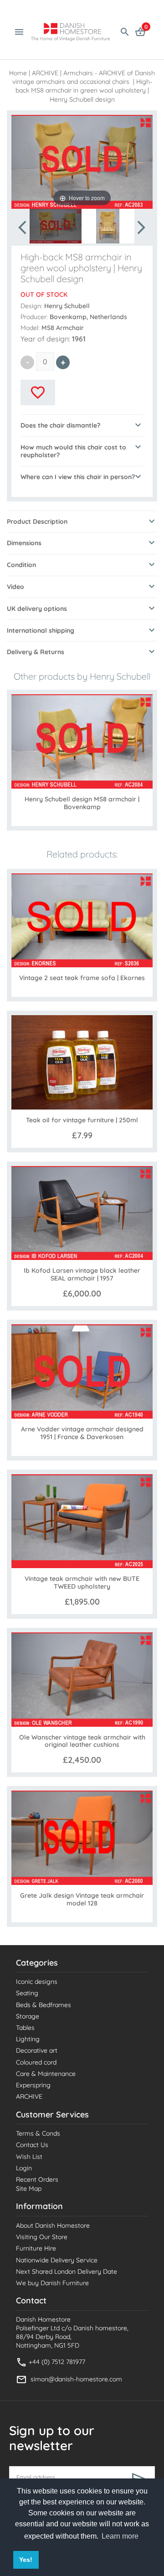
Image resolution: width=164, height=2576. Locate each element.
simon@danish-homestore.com (76, 2379)
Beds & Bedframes (44, 2005)
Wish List (29, 2157)
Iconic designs (37, 1982)
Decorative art (37, 2050)
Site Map (29, 2189)
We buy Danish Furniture (52, 2283)
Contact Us (32, 2145)
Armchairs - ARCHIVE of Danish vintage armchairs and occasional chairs (84, 77)
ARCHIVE (45, 73)
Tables (25, 2028)
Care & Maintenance (46, 2074)
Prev (23, 227)
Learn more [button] (120, 2536)
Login (24, 2168)
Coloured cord (36, 2062)
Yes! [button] (26, 2560)
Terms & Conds (38, 2133)
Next (141, 227)
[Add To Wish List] (38, 392)
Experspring (33, 2085)
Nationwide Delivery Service (57, 2260)
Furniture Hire (36, 2248)
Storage (28, 2016)
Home (18, 73)
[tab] (82, 425)
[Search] (125, 31)
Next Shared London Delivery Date (67, 2271)
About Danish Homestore (53, 2225)
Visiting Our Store (42, 2237)
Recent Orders (37, 2179)
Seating (27, 1993)
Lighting (28, 2039)
